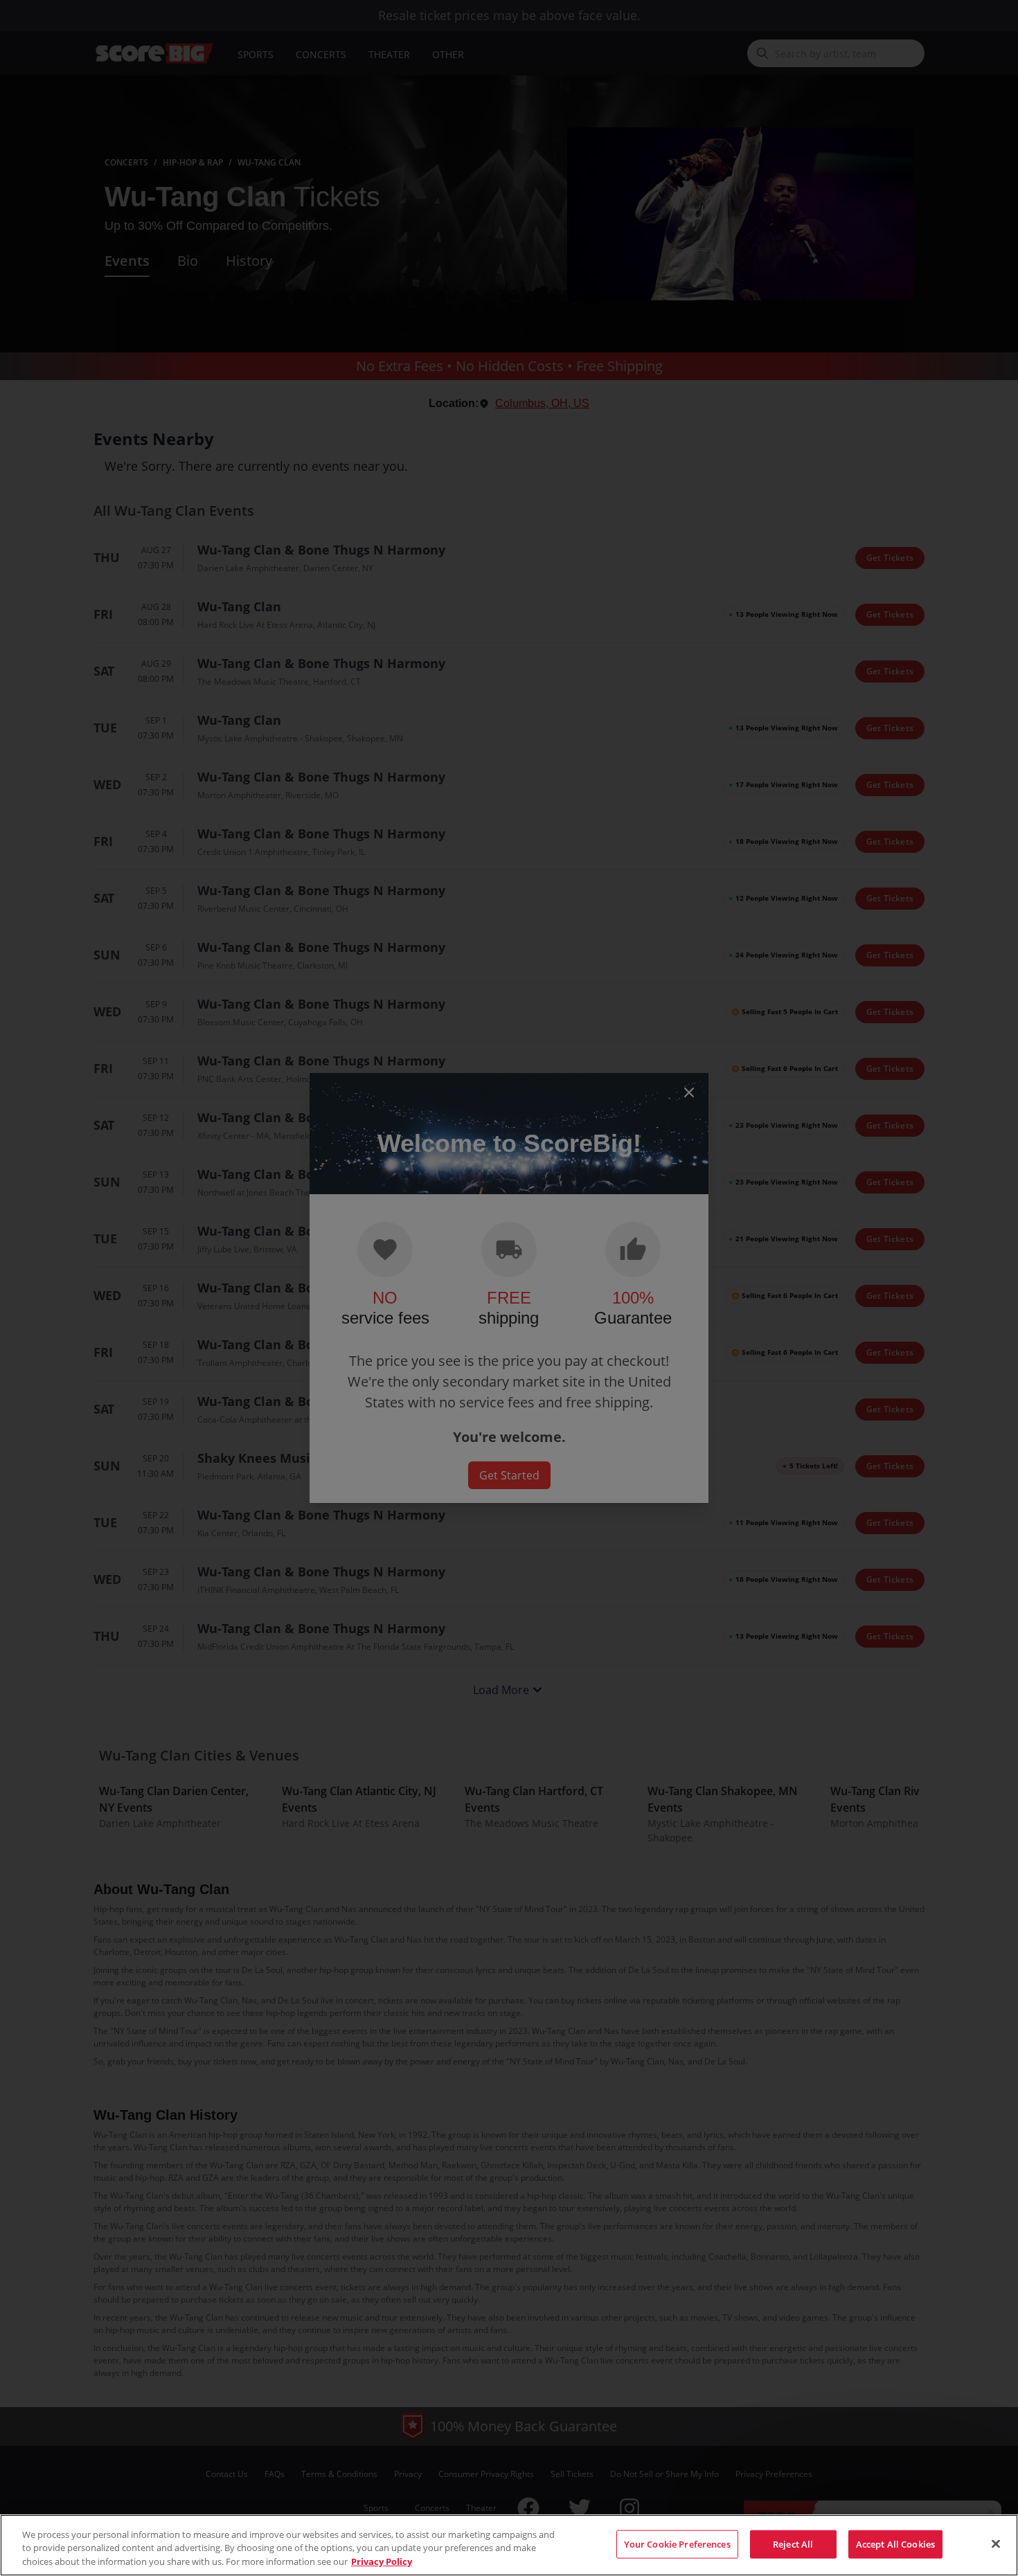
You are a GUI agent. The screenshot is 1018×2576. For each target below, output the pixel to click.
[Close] (996, 2543)
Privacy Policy (382, 2561)
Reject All (793, 2543)
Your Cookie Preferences (677, 2543)
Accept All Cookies (895, 2543)
